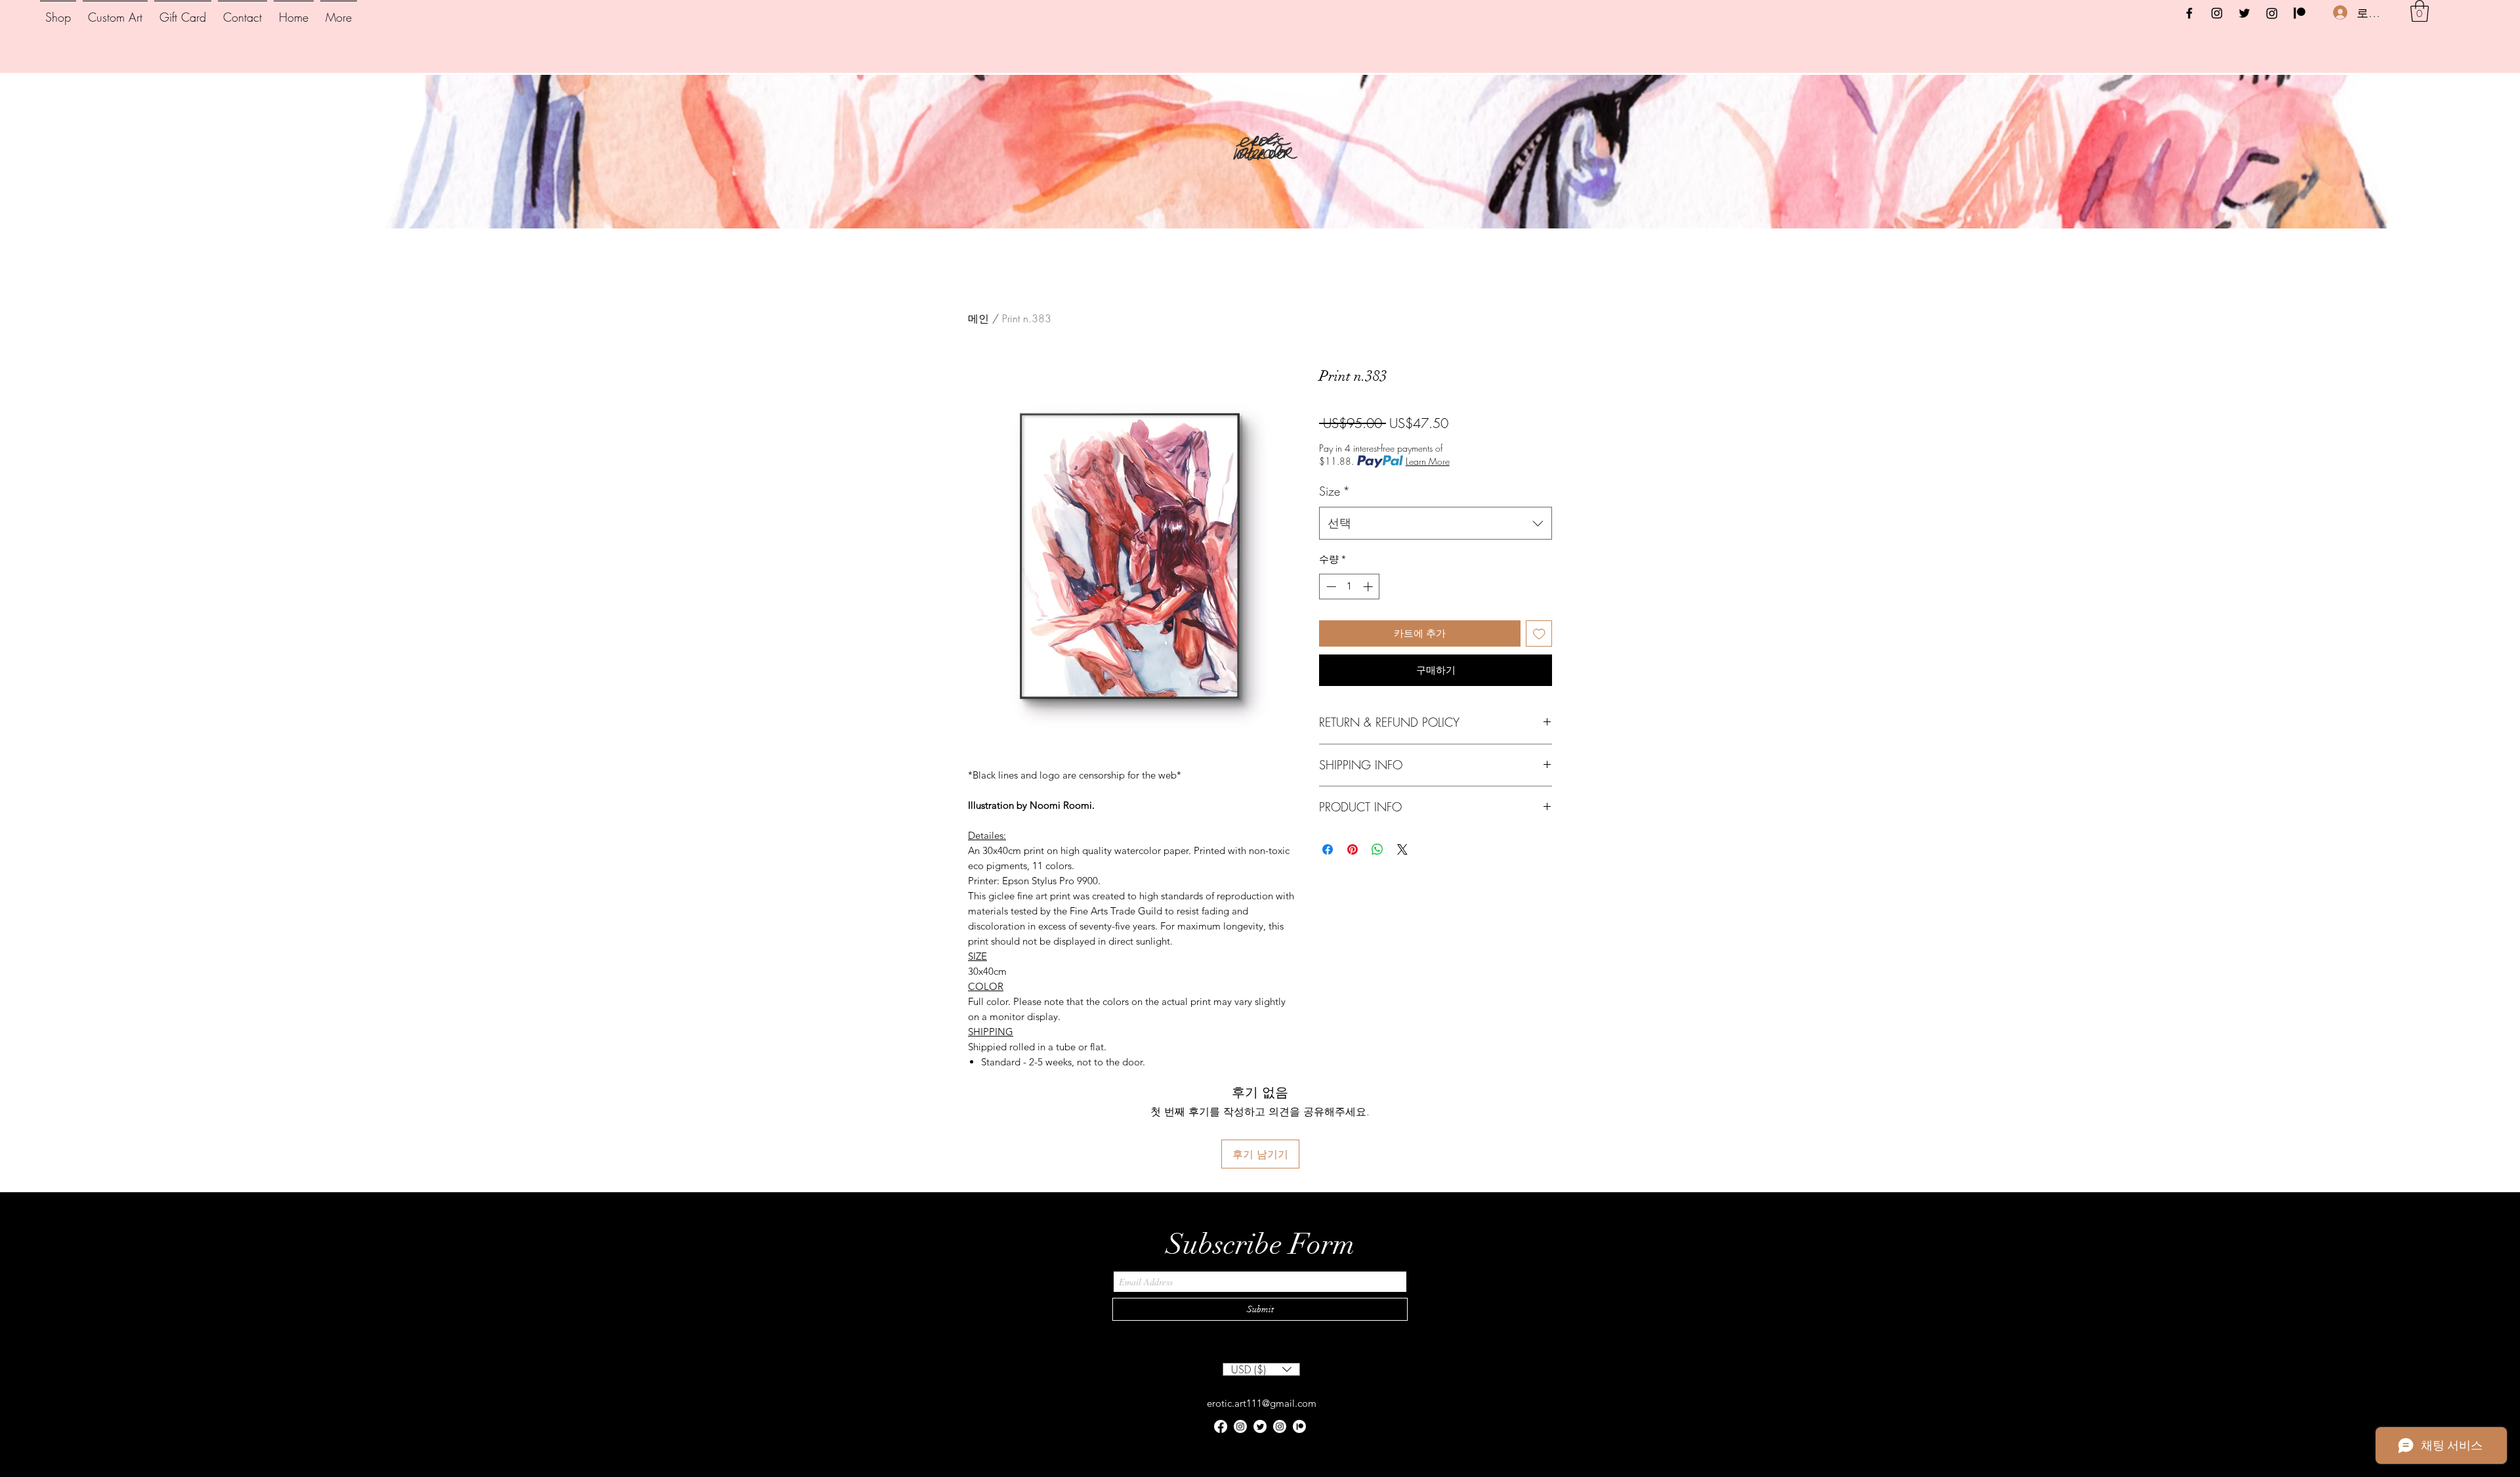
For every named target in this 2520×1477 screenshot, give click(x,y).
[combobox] (1436, 523)
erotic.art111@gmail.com (1262, 1403)
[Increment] (1369, 587)
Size (1334, 491)
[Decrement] (1330, 587)
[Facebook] (2189, 13)
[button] (2420, 11)
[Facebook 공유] (1328, 849)
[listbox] (1261, 1369)
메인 (978, 318)
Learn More (1428, 461)
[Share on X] (1402, 849)
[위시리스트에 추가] (1539, 634)
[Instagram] (2217, 13)
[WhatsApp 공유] (1377, 849)
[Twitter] (2244, 13)
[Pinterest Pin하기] (1353, 849)
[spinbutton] (1350, 587)
